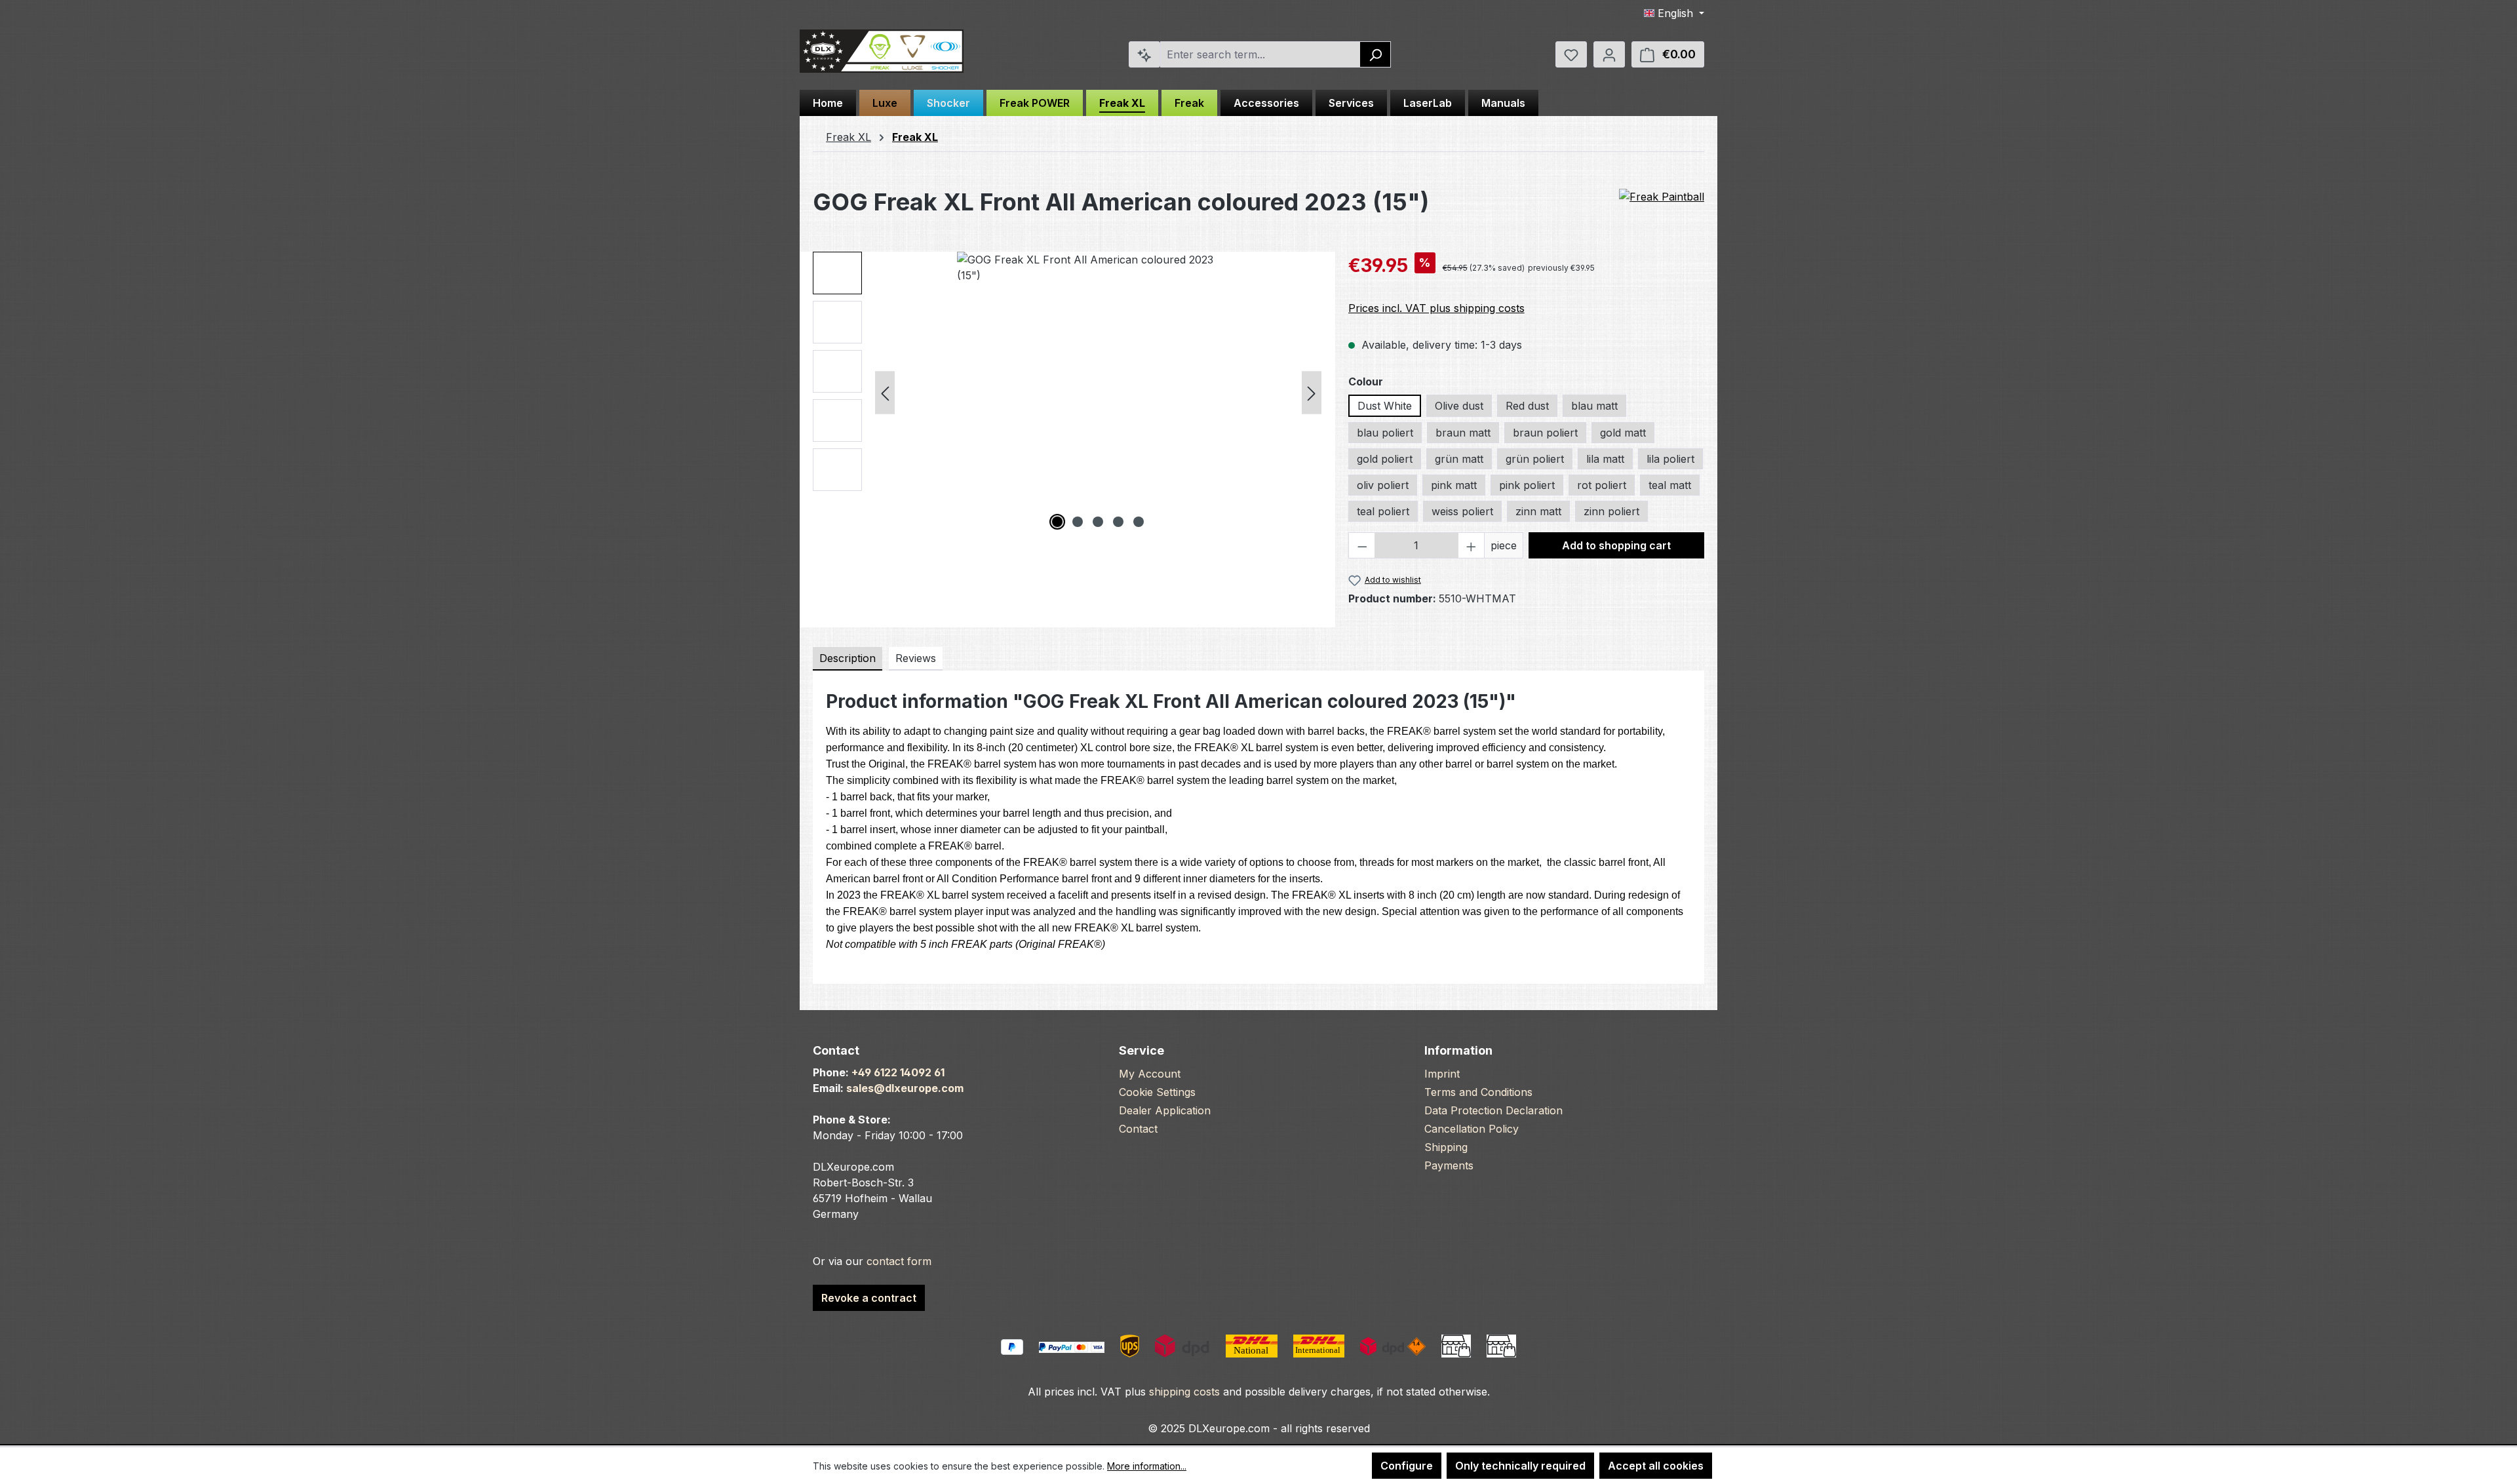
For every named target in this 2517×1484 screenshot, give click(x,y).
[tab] (848, 659)
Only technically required (1520, 1466)
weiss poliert (1462, 511)
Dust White (1385, 406)
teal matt (1670, 485)
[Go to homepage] (882, 51)
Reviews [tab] (916, 658)
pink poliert (1527, 485)
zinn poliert (1611, 511)
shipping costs (1184, 1392)
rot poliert (1602, 485)
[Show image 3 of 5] (1098, 522)
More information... (1147, 1466)
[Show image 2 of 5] (1078, 522)
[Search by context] (1144, 54)
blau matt (1594, 406)
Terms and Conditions (1478, 1092)
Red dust (1527, 406)
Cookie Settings (1157, 1092)
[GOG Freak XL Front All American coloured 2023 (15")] (1098, 393)
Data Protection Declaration (1493, 1110)
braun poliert (1545, 433)
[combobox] (1260, 54)
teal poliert (1383, 511)
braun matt (1463, 433)
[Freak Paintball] (1662, 197)
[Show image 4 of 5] (1118, 522)
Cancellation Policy (1472, 1129)
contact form (899, 1261)
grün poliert (1535, 459)
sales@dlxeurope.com (905, 1088)
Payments (1449, 1165)
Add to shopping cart (1616, 545)
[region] (1067, 393)
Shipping (1446, 1147)
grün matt (1459, 459)
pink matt (1454, 485)
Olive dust (1459, 406)
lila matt (1605, 459)
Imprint (1442, 1074)
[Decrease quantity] (1362, 545)
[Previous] (885, 393)
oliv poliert (1383, 485)
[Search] (1376, 54)
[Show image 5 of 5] (1139, 522)
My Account (1150, 1074)
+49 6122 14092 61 (898, 1072)
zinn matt (1538, 511)
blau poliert (1385, 433)
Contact (1138, 1129)
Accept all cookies (1656, 1466)
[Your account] (1609, 54)
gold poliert (1385, 459)
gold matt (1623, 433)
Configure (1407, 1466)
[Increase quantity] (1472, 545)
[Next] (1312, 393)
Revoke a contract (869, 1298)
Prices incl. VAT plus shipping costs (1436, 308)
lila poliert (1670, 459)
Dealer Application (1165, 1110)
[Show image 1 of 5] (1057, 522)
